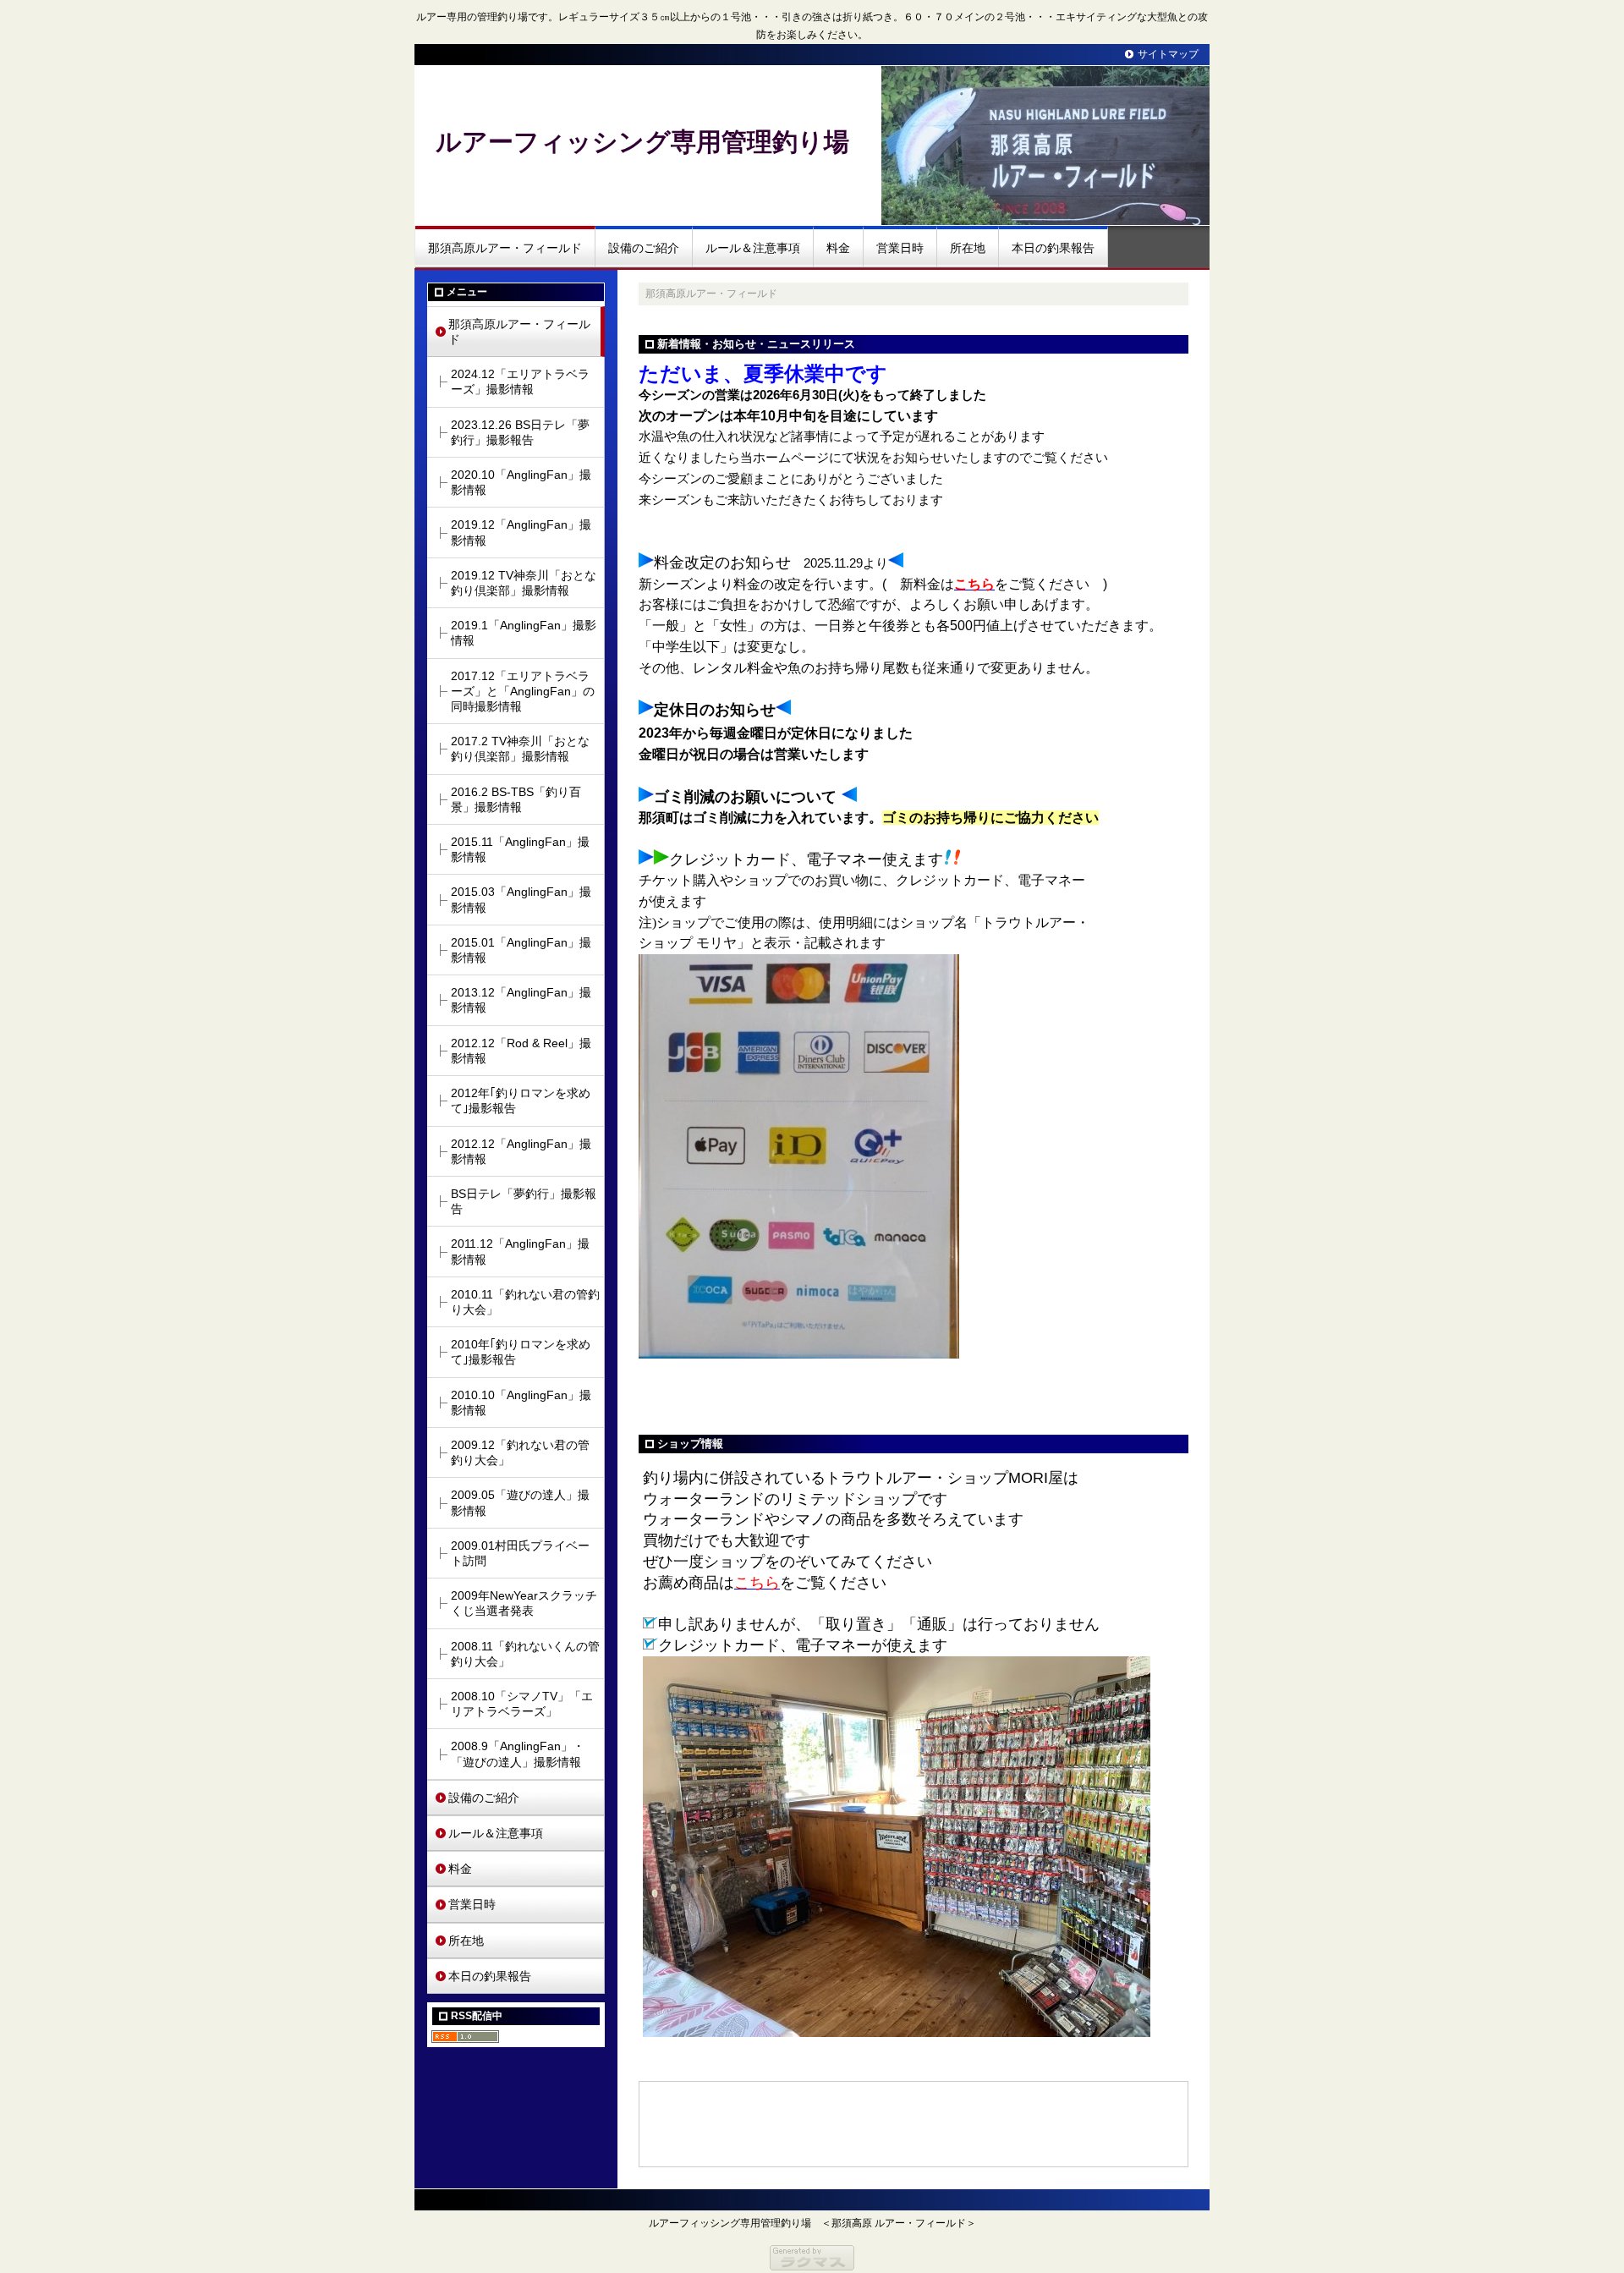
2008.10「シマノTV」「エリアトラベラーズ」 (522, 1704)
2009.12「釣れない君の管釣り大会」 (520, 1452)
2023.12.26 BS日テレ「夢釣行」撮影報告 (520, 432)
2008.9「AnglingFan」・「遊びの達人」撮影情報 (518, 1754)
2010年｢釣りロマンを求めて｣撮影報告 (521, 1352)
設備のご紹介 (644, 248)
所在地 (968, 248)
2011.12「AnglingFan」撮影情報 (520, 1251)
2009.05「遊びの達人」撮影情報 (520, 1502)
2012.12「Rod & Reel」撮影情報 (521, 1051)
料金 (838, 248)
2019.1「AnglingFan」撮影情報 (524, 633)
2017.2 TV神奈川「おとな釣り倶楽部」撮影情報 (520, 749)
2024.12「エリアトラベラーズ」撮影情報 (520, 382)
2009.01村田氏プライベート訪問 (520, 1553)
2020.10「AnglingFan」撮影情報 (521, 482)
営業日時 (900, 248)
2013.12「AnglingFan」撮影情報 (521, 1000)
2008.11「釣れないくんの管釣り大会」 (525, 1654)
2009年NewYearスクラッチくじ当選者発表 (524, 1603)
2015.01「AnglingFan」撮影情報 (521, 950)
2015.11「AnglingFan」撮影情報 (520, 849)
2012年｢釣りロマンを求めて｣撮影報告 (521, 1101)
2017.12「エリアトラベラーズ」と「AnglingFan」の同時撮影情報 (523, 691)
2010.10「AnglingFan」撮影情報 (521, 1403)
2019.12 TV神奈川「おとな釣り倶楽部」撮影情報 (524, 583)
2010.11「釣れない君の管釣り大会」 (525, 1302)
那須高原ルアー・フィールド (505, 248)
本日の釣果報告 (1053, 248)
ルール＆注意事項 (753, 248)
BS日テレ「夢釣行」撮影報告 (524, 1201)
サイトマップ (1168, 54)
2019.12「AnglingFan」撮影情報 (521, 532)
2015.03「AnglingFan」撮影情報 (521, 899)
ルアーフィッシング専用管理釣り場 (642, 142)
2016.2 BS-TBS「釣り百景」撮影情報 (516, 799)
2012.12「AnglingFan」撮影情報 (521, 1151)
